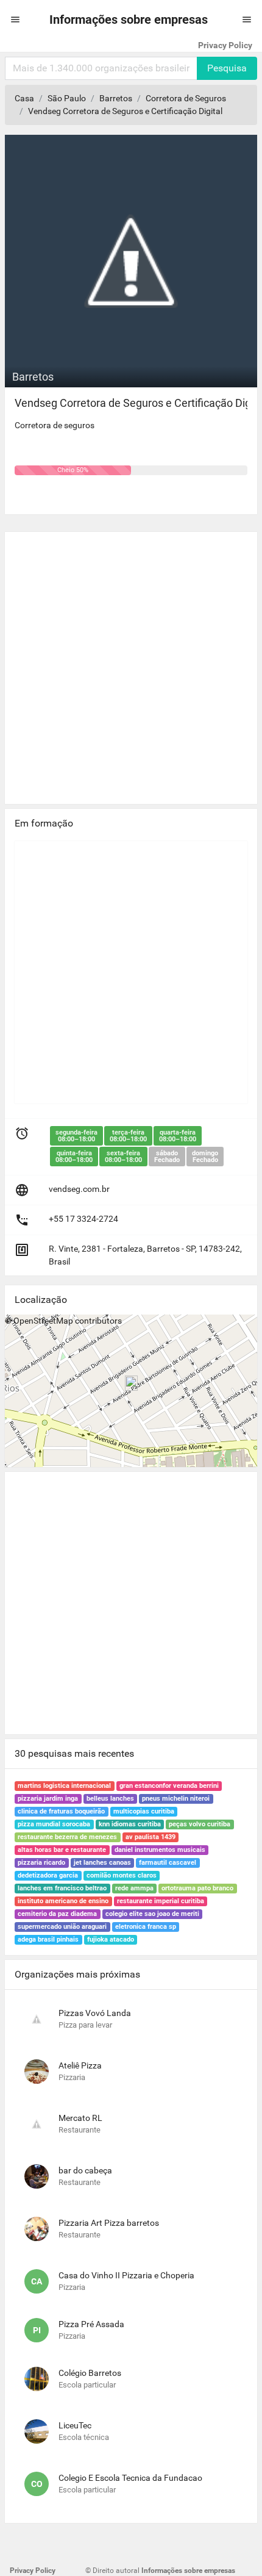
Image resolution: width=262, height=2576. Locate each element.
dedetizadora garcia (48, 1875)
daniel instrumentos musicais (160, 1850)
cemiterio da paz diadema (57, 1914)
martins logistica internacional (64, 1786)
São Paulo (67, 98)
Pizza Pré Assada (91, 2324)
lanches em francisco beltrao (62, 1888)
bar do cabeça (85, 2170)
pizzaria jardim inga (48, 1799)
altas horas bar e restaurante (62, 1850)
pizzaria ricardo (41, 1863)
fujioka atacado (111, 1939)
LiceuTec (75, 2425)
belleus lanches (110, 1799)
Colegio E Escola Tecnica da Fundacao (130, 2478)
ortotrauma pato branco (197, 1888)
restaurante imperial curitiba (161, 1901)
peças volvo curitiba (200, 1824)
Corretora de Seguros (186, 98)
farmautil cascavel (168, 1863)
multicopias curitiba (144, 1811)
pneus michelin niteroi (176, 1799)
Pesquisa (227, 68)
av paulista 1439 (150, 1837)
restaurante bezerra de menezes (67, 1837)
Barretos (116, 98)
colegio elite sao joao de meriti (152, 1914)
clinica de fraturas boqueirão (61, 1811)
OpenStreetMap (43, 1321)
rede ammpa (134, 1888)
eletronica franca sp (146, 1927)
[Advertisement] (131, 663)
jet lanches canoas (102, 1863)
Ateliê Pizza (80, 2065)
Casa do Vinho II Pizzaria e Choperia (126, 2275)
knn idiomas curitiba (130, 1824)
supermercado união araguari (62, 1927)
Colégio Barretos (90, 2373)
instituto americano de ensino (63, 1901)
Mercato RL (80, 2118)
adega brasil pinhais (48, 1939)
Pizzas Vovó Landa (95, 2013)
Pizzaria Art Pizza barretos (109, 2223)
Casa (24, 98)
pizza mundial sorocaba (54, 1824)
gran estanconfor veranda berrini (169, 1786)
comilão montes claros (122, 1875)
